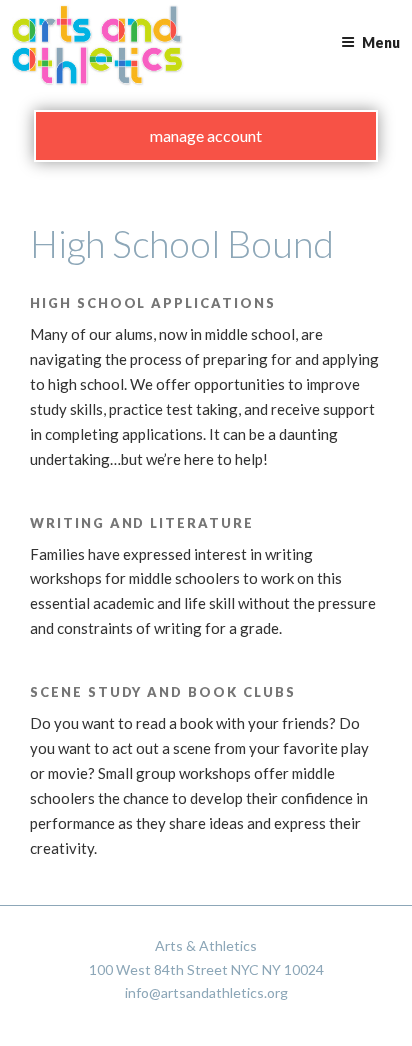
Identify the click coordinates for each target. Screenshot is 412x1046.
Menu (381, 42)
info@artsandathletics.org (206, 992)
